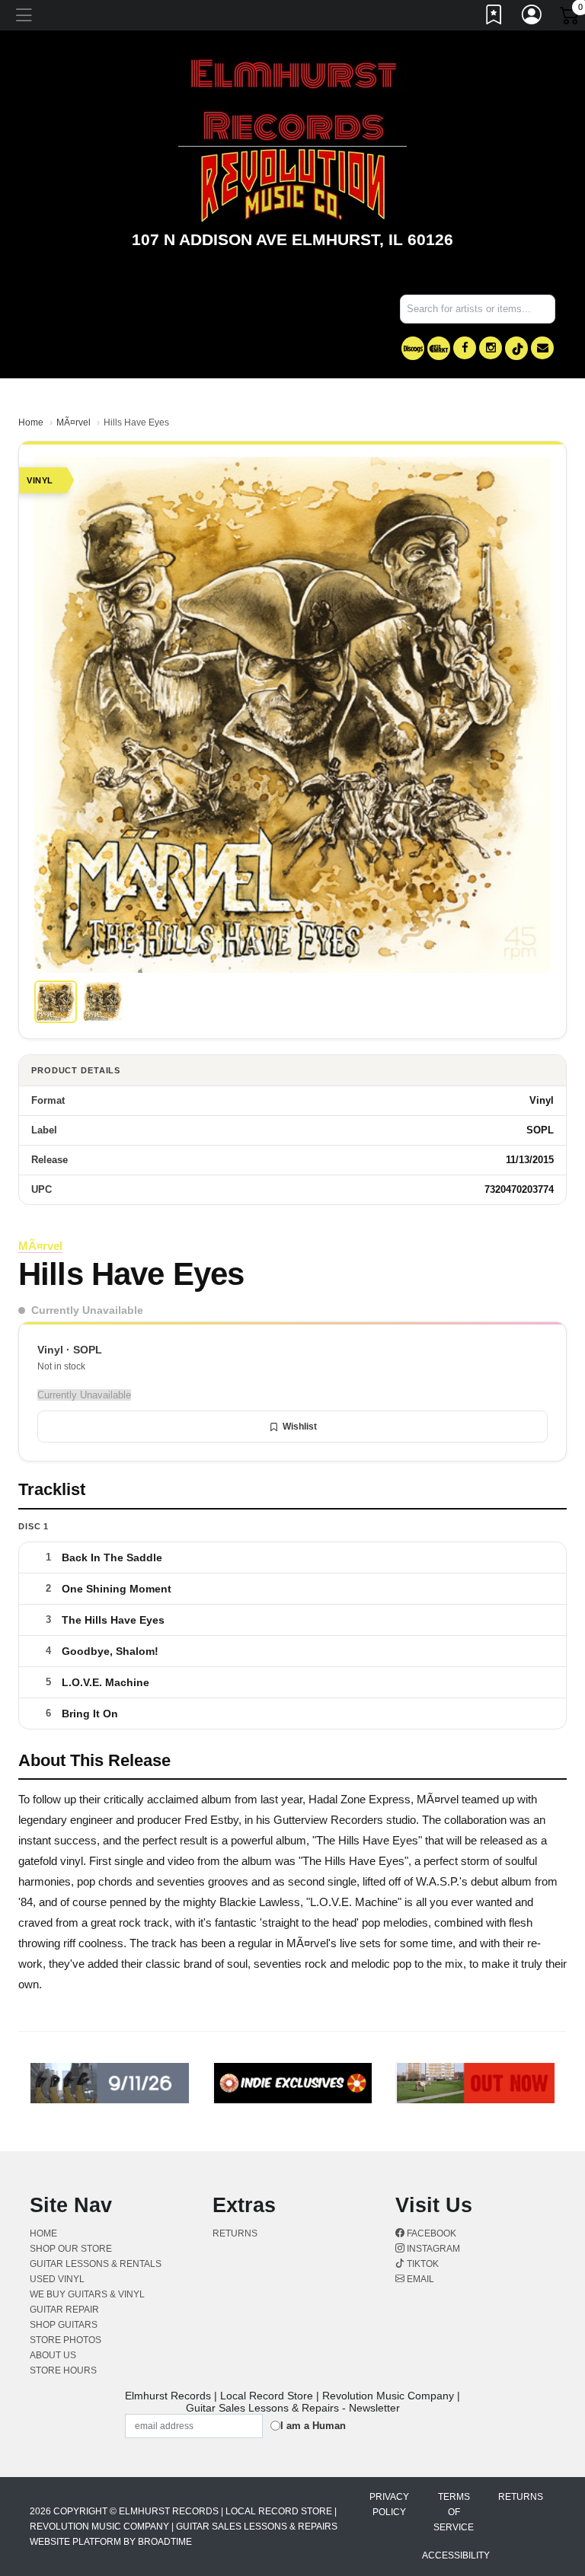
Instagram (432, 2249)
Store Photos (66, 2340)
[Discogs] (413, 348)
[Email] (542, 348)
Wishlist (300, 1427)
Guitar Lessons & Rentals (96, 2264)
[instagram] (491, 348)
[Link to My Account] (532, 18)
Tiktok (422, 2264)
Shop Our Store (71, 2249)
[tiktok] (516, 348)
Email (419, 2279)
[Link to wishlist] (494, 18)
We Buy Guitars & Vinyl (87, 2294)
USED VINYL (57, 2279)
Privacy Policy (389, 2504)
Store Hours (63, 2370)
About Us (53, 2355)
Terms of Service (454, 2512)
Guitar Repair (64, 2310)
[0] (571, 18)
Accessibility (456, 2555)
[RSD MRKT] (439, 348)
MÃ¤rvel (74, 422)
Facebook (430, 2233)
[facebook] (465, 348)
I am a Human (313, 2426)
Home (31, 422)
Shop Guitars (64, 2325)
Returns (235, 2233)
